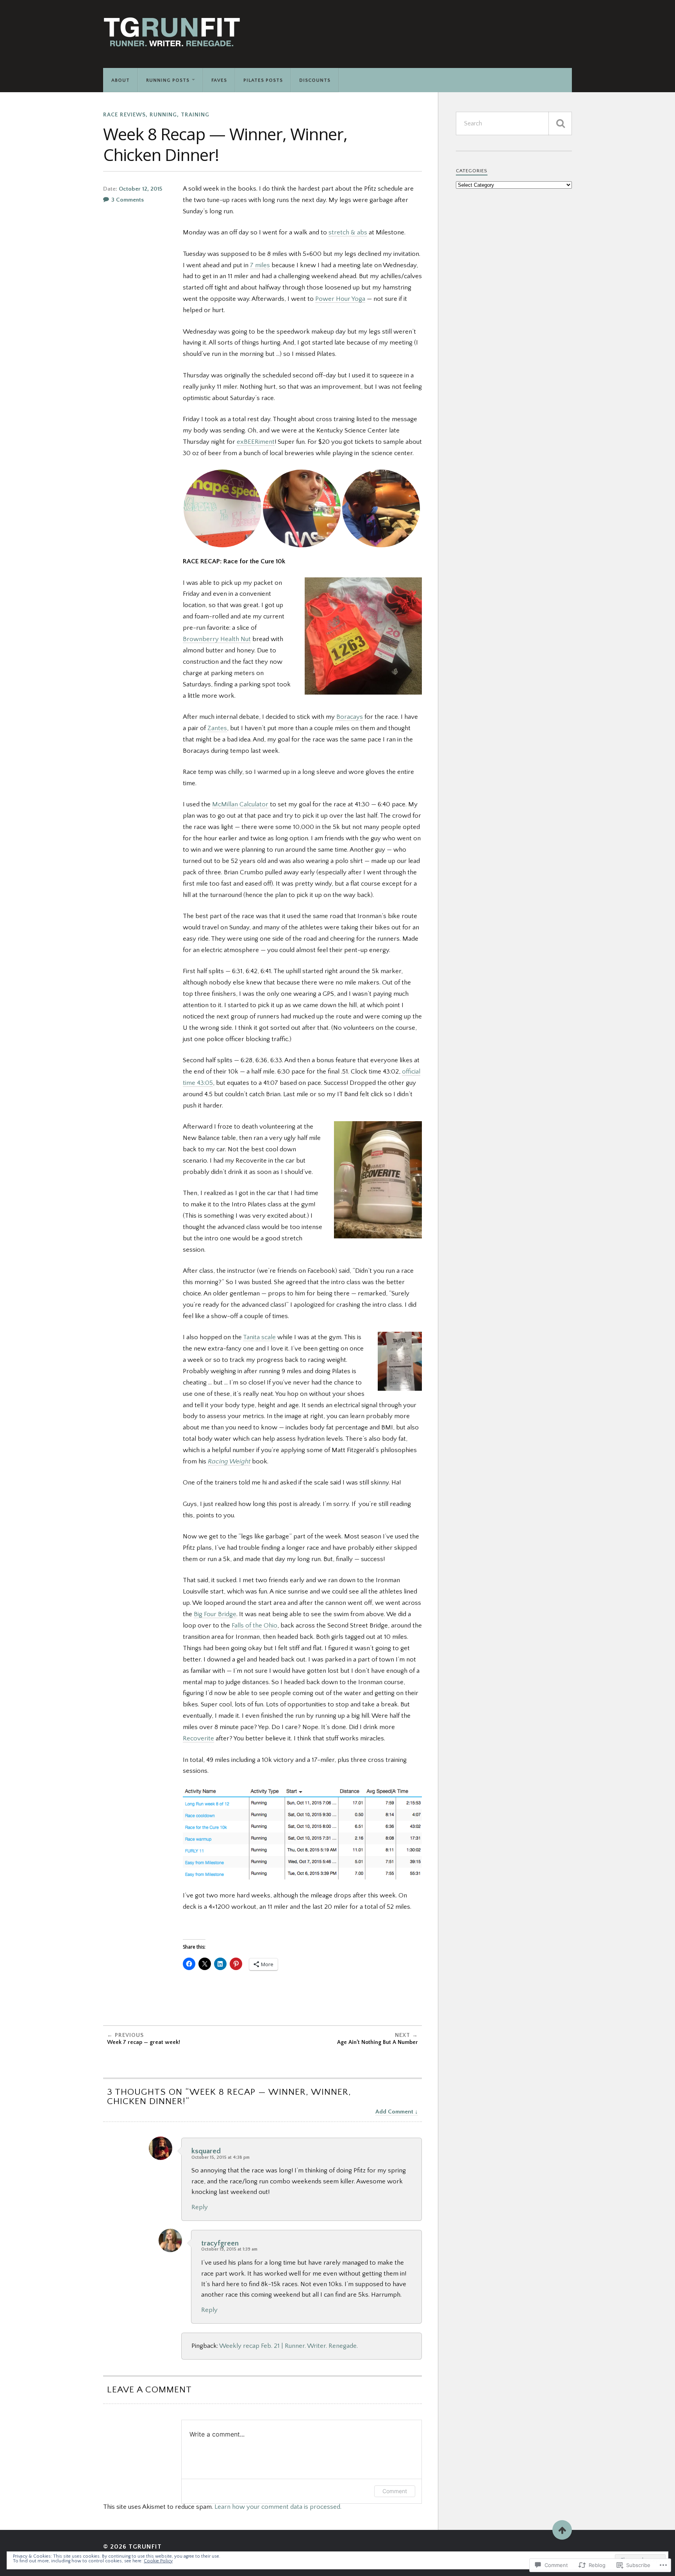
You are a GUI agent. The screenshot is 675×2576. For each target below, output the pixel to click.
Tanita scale (259, 1337)
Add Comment (394, 2112)
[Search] (560, 123)
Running (163, 115)
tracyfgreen (220, 2243)
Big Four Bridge (215, 1614)
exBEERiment (256, 442)
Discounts (315, 80)
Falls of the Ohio (254, 1626)
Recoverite (198, 1738)
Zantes (217, 728)
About (121, 80)
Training (195, 115)
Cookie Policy (158, 2561)
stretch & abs (348, 232)
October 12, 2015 (140, 189)
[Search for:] (514, 123)
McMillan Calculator (240, 804)
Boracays (350, 717)
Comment (395, 2491)
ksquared (206, 2151)
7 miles (260, 265)
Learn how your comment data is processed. (278, 2507)
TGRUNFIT (145, 2547)
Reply (200, 2207)
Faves (219, 80)
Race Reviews (124, 115)
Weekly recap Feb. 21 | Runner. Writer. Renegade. (288, 2346)
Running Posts (168, 80)
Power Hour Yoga (340, 299)
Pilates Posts (263, 80)
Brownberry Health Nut (217, 639)
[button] (222, 508)
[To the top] (562, 2530)
